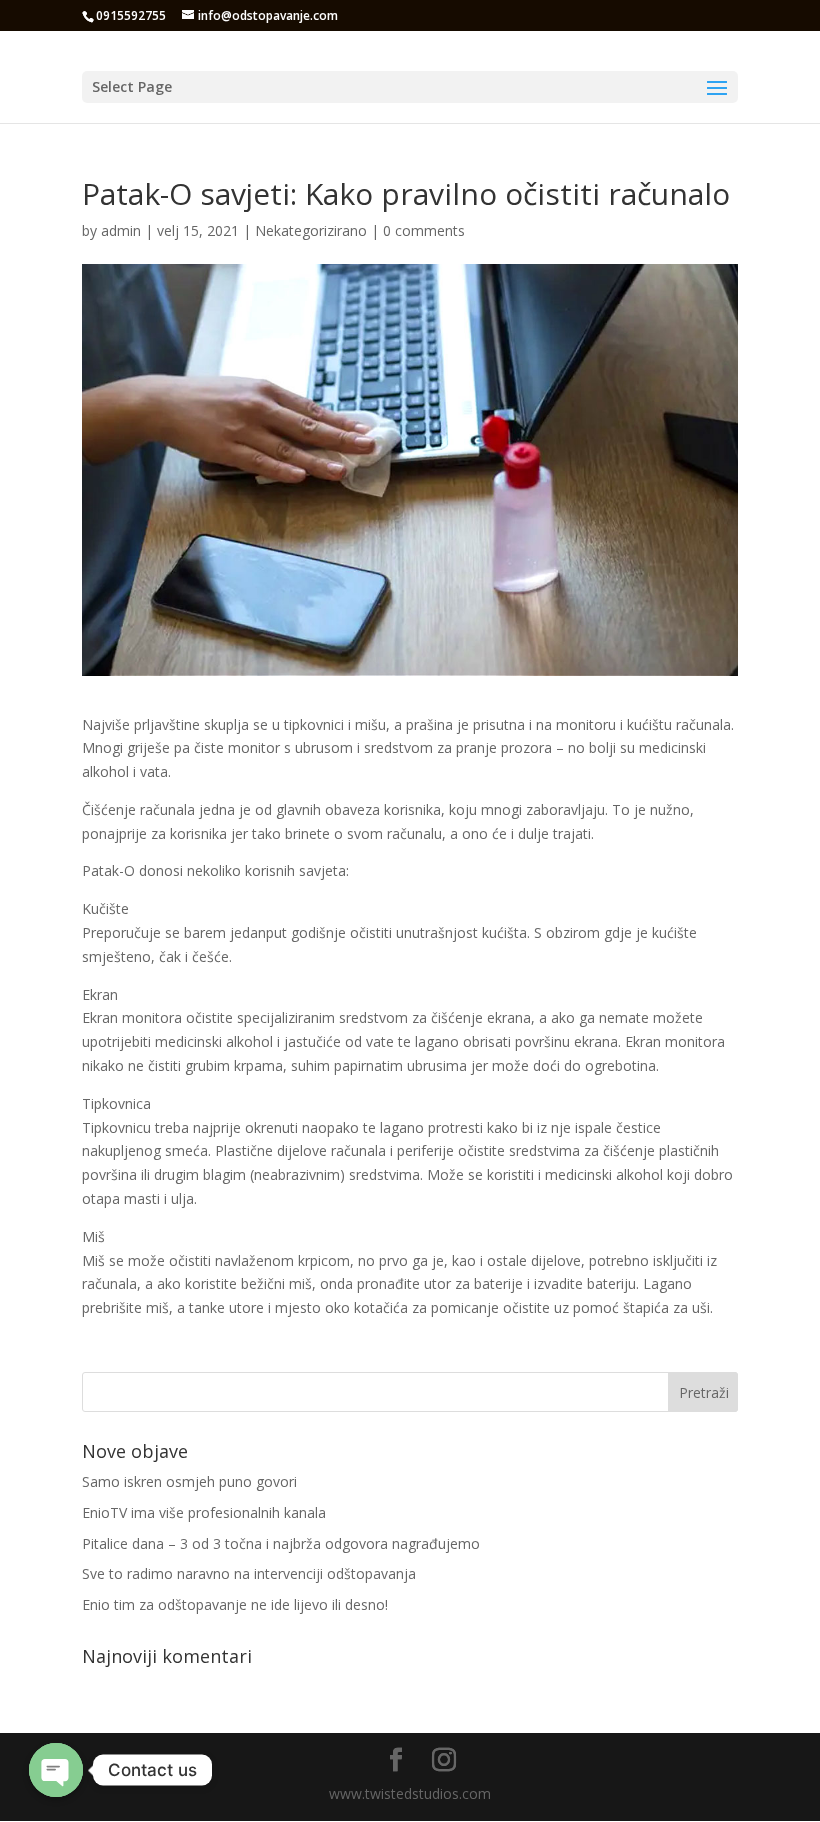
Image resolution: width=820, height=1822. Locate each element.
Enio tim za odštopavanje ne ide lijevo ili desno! (235, 1604)
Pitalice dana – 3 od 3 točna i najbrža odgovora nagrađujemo (281, 1543)
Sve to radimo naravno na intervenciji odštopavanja (249, 1573)
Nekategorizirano (311, 230)
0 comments (424, 230)
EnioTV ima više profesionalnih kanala (204, 1512)
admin (121, 230)
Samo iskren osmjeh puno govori (189, 1481)
